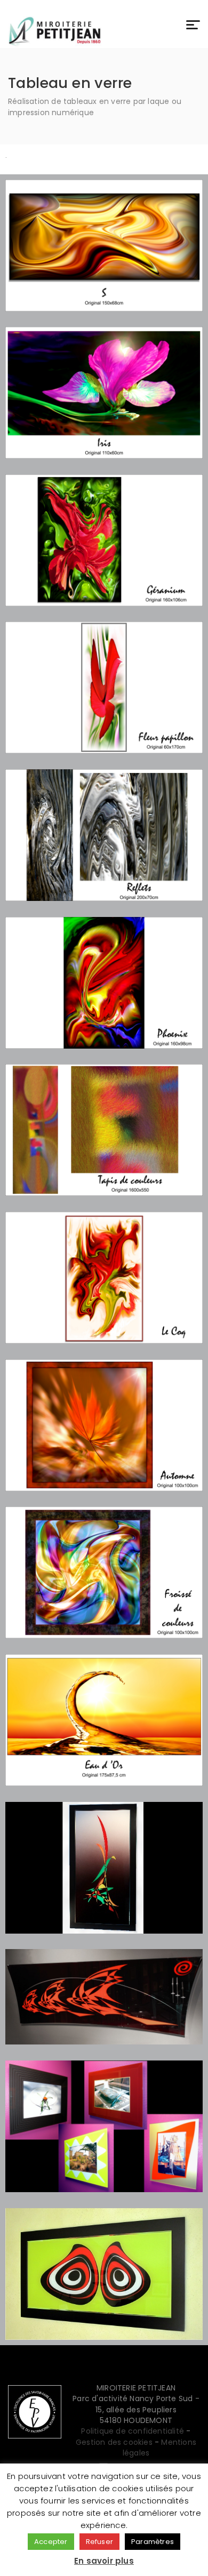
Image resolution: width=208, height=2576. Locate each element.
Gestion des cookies (114, 2442)
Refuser (99, 2542)
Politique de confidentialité (133, 2431)
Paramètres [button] (153, 2542)
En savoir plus (104, 2561)
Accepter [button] (51, 2542)
